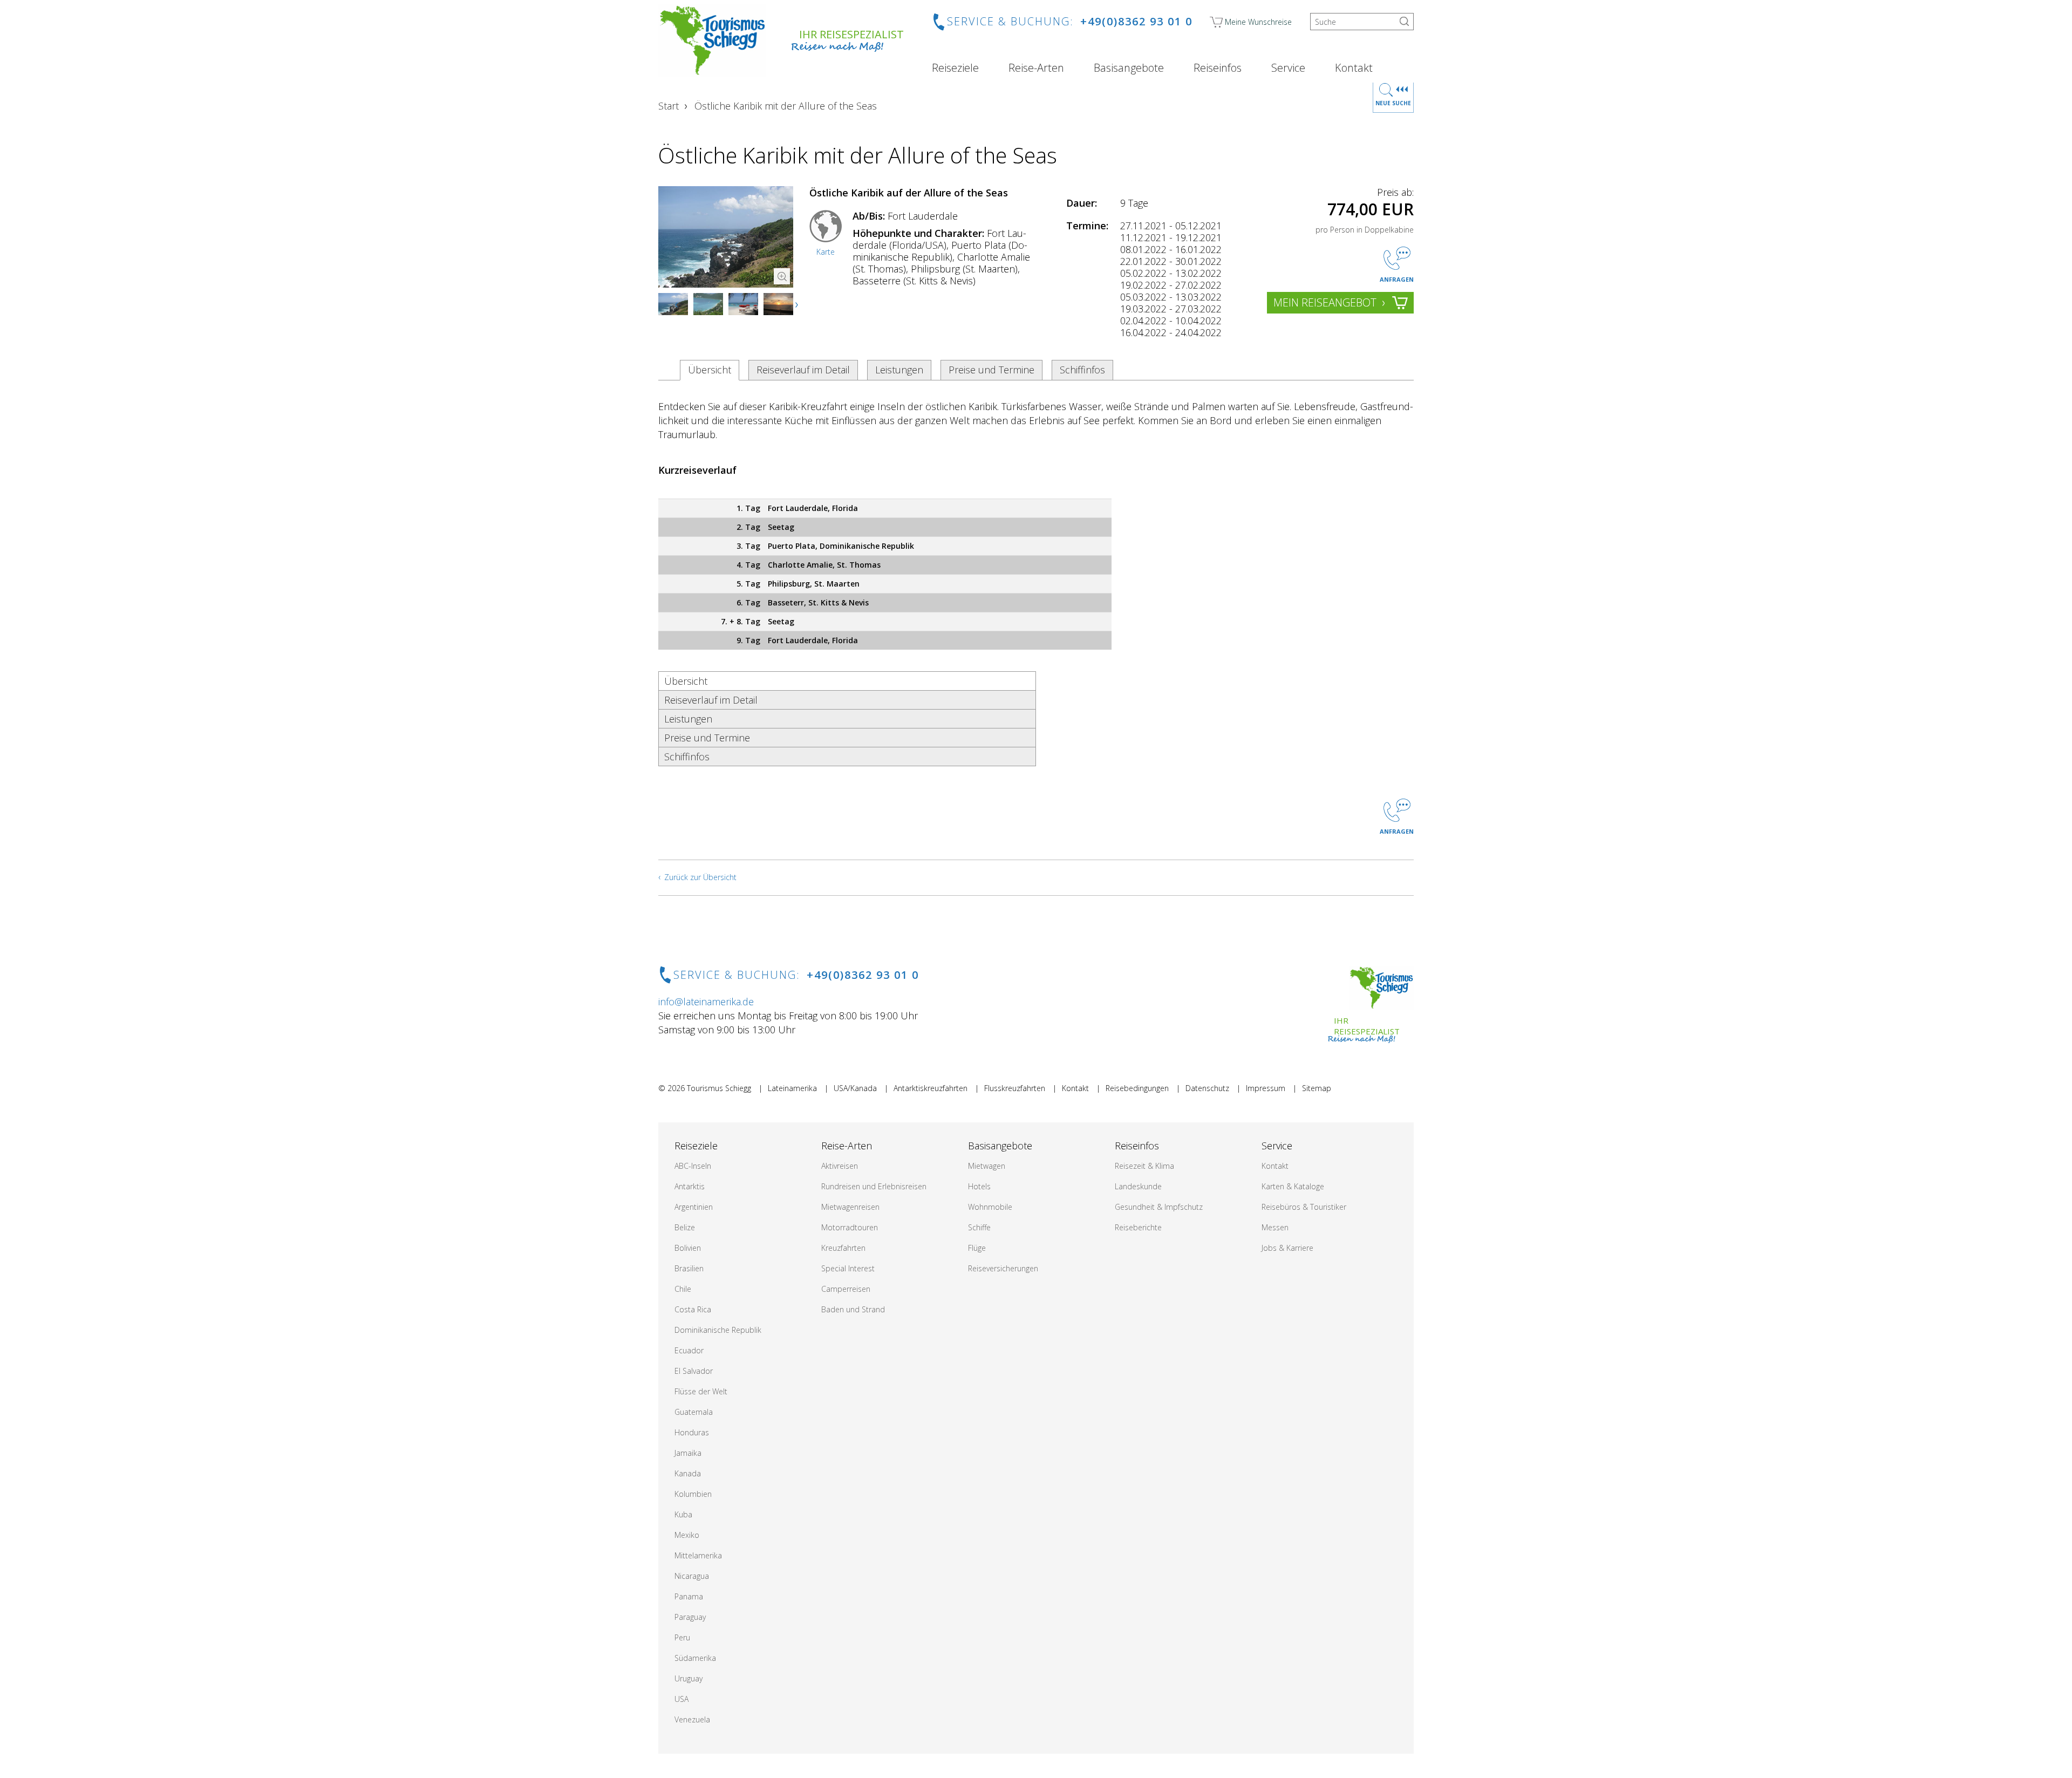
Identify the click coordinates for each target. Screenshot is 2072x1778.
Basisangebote (1129, 68)
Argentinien (694, 1207)
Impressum (1266, 1088)
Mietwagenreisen (850, 1207)
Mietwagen (987, 1166)
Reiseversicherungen (1003, 1268)
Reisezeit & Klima (1144, 1166)
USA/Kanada (855, 1088)
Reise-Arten (1036, 68)
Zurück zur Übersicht (700, 877)
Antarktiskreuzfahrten (931, 1088)
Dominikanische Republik (718, 1330)
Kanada (688, 1473)
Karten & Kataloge (1293, 1186)
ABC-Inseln (693, 1166)
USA (681, 1699)
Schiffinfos (1082, 370)
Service (1288, 68)
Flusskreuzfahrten (1015, 1088)
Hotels (979, 1186)
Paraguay (690, 1617)
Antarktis (690, 1186)
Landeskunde (1138, 1186)
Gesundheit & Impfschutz (1159, 1207)
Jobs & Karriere (1287, 1248)
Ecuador (689, 1350)
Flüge (977, 1248)
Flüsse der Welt (701, 1391)
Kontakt (1354, 68)
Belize (685, 1227)
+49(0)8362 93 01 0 (1136, 21)
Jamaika (688, 1453)
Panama (689, 1596)
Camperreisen (846, 1289)
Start (669, 106)
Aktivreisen (840, 1166)
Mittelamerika (698, 1555)
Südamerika (695, 1658)
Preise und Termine (991, 370)
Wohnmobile (990, 1207)
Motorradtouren (850, 1227)
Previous (677, 305)
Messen (1275, 1227)
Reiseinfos (1218, 68)
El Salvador (694, 1371)
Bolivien (688, 1248)
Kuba (683, 1514)
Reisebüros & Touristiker (1304, 1207)
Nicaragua (692, 1576)
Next (798, 305)
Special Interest (848, 1268)
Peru (682, 1637)
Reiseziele (955, 68)
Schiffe (979, 1227)
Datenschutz (1207, 1088)
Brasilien (689, 1268)
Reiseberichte (1138, 1227)
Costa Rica (693, 1309)
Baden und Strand (853, 1309)
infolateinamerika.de (706, 1002)
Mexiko (687, 1535)
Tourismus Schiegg (719, 1088)
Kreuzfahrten (843, 1248)
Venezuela (692, 1719)
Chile (683, 1289)
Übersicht (710, 370)
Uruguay (689, 1678)
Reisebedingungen (1137, 1088)
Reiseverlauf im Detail (803, 370)
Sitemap (1317, 1088)
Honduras (692, 1432)
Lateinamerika (792, 1088)
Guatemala (694, 1412)
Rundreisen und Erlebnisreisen (874, 1186)
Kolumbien (693, 1494)
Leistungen (899, 370)
